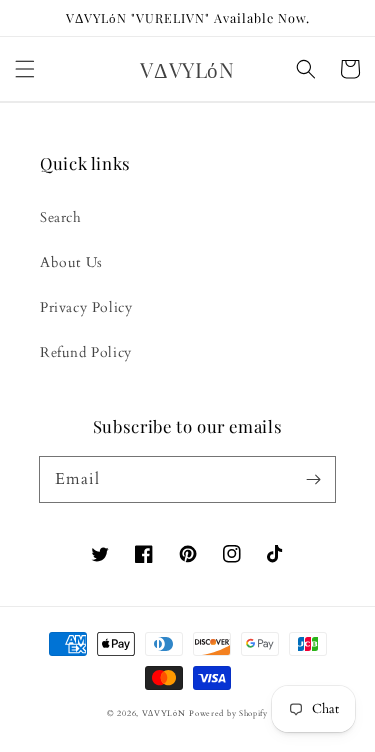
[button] (25, 69)
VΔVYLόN (164, 713)
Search (61, 217)
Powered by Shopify (228, 713)
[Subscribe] (313, 479)
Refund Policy (86, 352)
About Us (71, 262)
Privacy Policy (86, 307)
